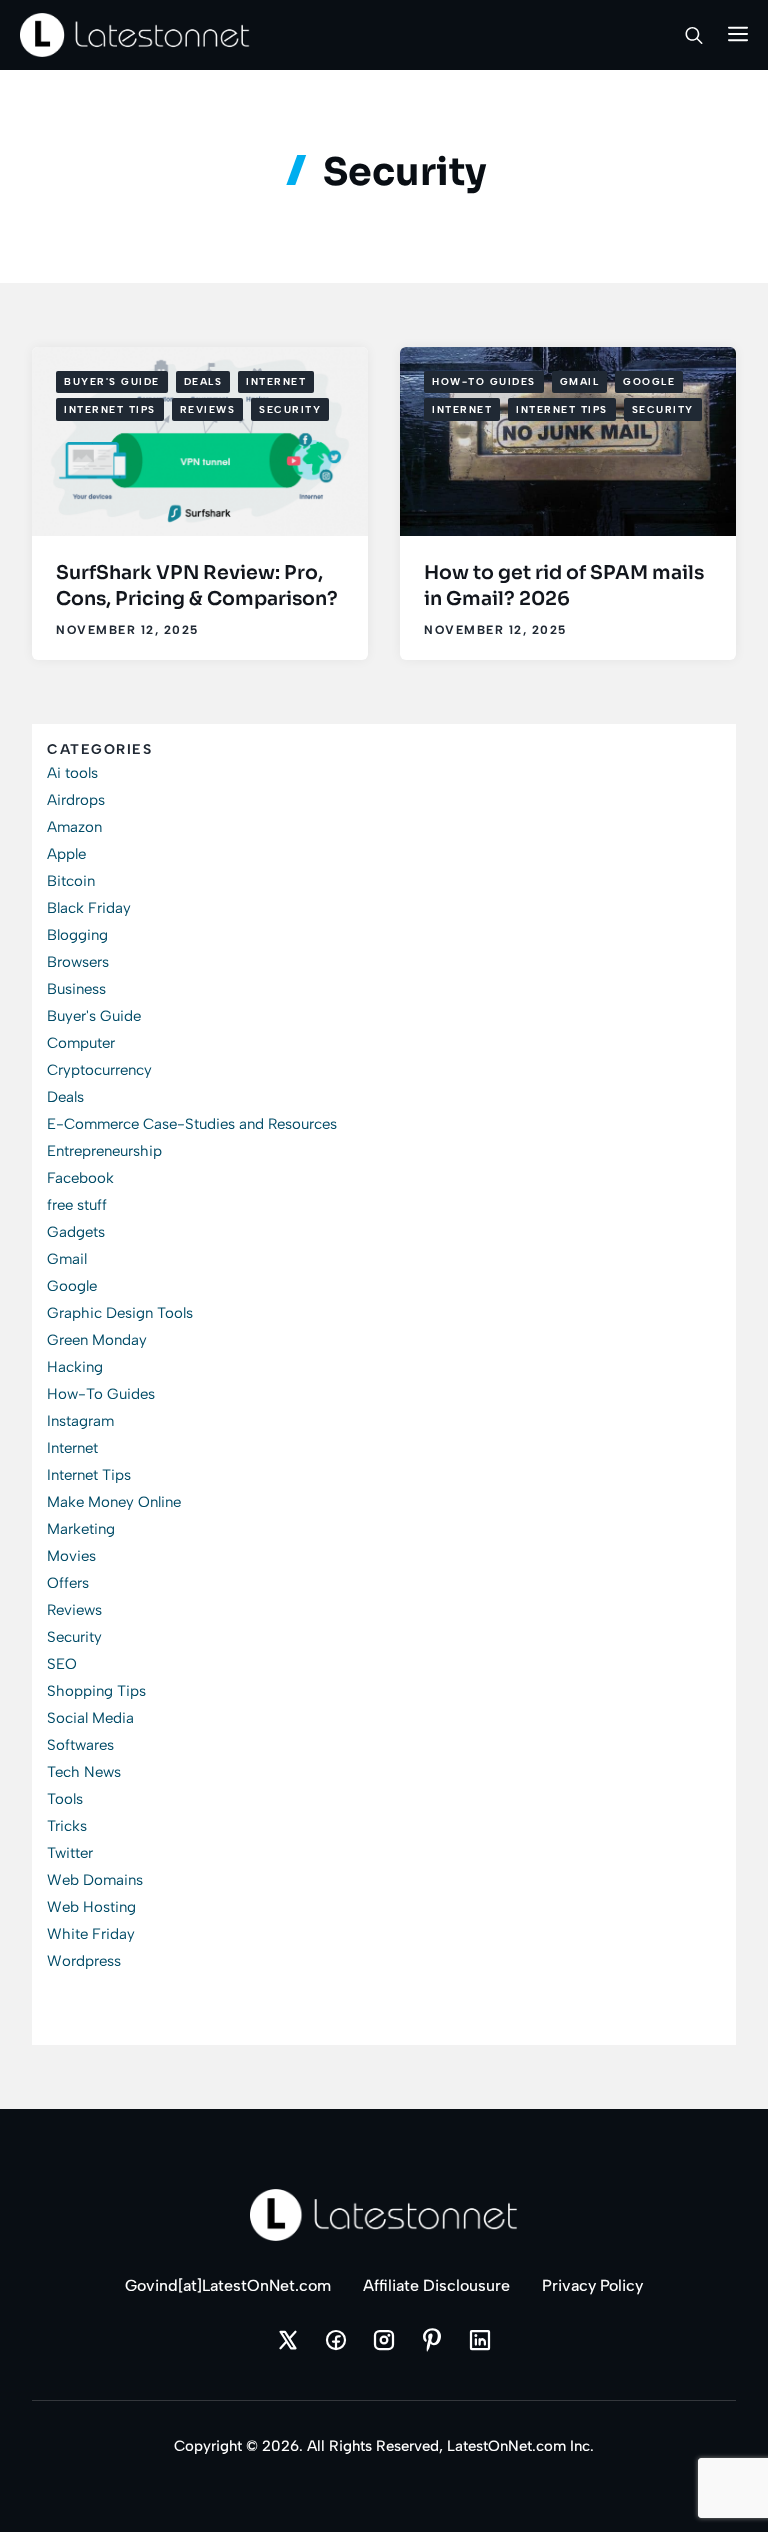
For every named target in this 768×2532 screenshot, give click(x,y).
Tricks (67, 1826)
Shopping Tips (96, 1691)
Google (649, 381)
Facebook (80, 1178)
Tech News (84, 1772)
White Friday (91, 1934)
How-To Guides (484, 381)
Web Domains (95, 1880)
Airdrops (76, 800)
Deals (203, 381)
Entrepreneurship (104, 1151)
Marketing (81, 1529)
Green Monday (97, 1340)
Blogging (77, 935)
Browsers (78, 962)
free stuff (77, 1205)
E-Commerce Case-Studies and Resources (192, 1124)
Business (76, 989)
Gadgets (76, 1232)
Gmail (580, 381)
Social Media (90, 1718)
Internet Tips (110, 409)
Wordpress (84, 1961)
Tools (65, 1799)
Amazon (74, 827)
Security (290, 409)
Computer (81, 1043)
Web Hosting (91, 1907)
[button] (694, 35)
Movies (71, 1556)
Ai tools (72, 773)
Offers (68, 1583)
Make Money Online (114, 1502)
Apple (66, 854)
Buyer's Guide (112, 381)
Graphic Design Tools (120, 1313)
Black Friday (89, 908)
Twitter (70, 1853)
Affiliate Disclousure (436, 2285)
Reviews (208, 409)
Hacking (75, 1367)
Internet (276, 381)
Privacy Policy (592, 2285)
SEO (62, 1664)
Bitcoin (71, 881)
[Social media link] (288, 2340)
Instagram (80, 1421)
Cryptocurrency (99, 1070)
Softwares (80, 1745)
